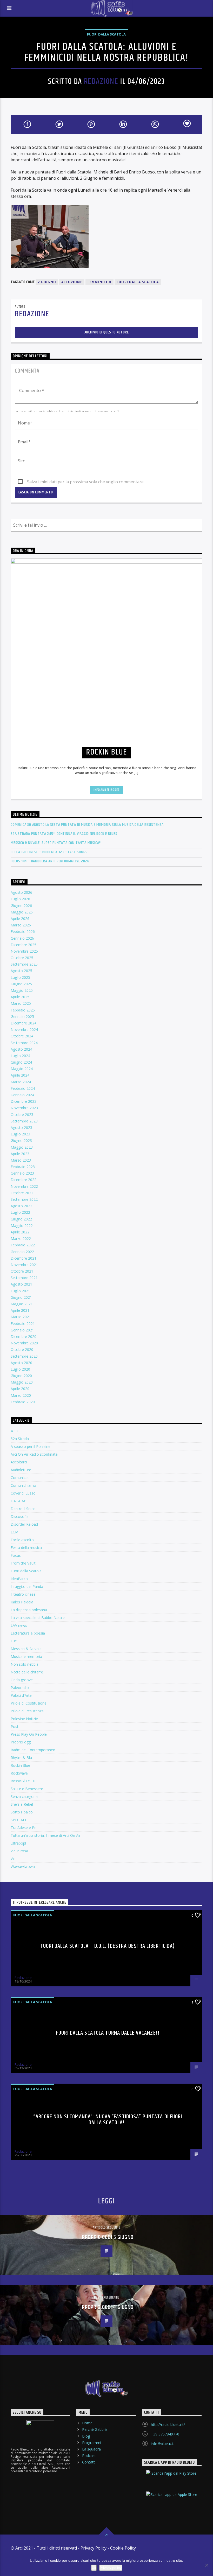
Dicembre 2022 (24, 1180)
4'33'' (15, 1431)
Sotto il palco (22, 1812)
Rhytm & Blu (21, 1758)
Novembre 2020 (24, 1343)
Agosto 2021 (21, 1284)
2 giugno (47, 282)
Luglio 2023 (20, 1134)
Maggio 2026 (22, 912)
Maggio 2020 (22, 1382)
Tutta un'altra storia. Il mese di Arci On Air (46, 1835)
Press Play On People (29, 1734)
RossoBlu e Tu (23, 1781)
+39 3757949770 (165, 2434)
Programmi (92, 2443)
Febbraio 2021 (23, 1324)
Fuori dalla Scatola (106, 34)
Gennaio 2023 (22, 1173)
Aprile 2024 (20, 1075)
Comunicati (20, 1478)
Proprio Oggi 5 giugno (108, 2237)
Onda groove (22, 1680)
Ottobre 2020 (22, 1349)
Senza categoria (24, 1796)
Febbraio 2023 (23, 1167)
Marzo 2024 (21, 1082)
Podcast (89, 2456)
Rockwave (19, 1773)
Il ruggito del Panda (27, 1586)
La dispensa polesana (29, 1610)
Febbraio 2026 (23, 931)
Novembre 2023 (24, 1108)
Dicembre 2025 (24, 945)
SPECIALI (18, 1820)
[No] (207, 2565)
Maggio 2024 (22, 1069)
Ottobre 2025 (22, 958)
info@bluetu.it (162, 2444)
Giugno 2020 (21, 1376)
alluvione (72, 282)
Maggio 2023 (22, 1147)
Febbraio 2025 (23, 1010)
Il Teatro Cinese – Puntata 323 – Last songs (49, 852)
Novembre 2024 (24, 1029)
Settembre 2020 (24, 1356)
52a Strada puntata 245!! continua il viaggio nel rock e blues (64, 834)
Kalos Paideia (22, 1602)
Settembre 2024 (24, 1043)
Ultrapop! (18, 1843)
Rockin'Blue (20, 1765)
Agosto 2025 (21, 971)
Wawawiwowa (23, 1866)
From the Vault (23, 1563)
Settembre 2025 (24, 964)
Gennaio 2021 (22, 1330)
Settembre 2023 (24, 1121)
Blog (86, 2436)
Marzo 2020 (21, 1395)
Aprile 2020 (20, 1389)
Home (87, 2423)
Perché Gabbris (95, 2429)
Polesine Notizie (24, 1719)
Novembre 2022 (24, 1186)
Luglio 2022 (20, 1212)
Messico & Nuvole (26, 1649)
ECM (15, 1532)
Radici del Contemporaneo (33, 1750)
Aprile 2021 (20, 1310)
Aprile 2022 (20, 1232)
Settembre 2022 (24, 1199)
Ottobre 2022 (22, 1193)
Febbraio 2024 (23, 1088)
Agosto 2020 (21, 1363)
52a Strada (20, 1439)
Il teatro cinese (23, 1594)
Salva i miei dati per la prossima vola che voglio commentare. (86, 482)
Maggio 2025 (22, 990)
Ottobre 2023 (22, 1115)
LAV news (19, 1625)
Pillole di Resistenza (27, 1711)
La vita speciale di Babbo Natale (38, 1618)
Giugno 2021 (21, 1297)
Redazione (101, 82)
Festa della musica (26, 1548)
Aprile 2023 (20, 1154)
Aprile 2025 (20, 997)
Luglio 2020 (20, 1369)
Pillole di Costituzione (29, 1703)
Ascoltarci (19, 1462)
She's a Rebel (22, 1804)
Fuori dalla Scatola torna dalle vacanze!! (108, 2033)
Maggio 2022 (22, 1226)
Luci (14, 1641)
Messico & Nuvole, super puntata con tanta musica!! (56, 843)
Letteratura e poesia (28, 1633)
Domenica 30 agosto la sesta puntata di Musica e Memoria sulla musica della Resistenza (87, 825)
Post (15, 1726)
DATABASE (20, 1501)
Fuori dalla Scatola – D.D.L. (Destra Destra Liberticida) (108, 1946)
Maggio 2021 (22, 1304)
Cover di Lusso (23, 1493)
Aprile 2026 (20, 919)
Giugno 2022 (21, 1219)
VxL (14, 1859)
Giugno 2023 (21, 1140)
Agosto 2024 (21, 1049)
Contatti (89, 2462)
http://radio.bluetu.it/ (168, 2424)
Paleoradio (20, 1688)
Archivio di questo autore (107, 332)
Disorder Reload (24, 1524)
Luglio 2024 (20, 1056)
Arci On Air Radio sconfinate (34, 1454)
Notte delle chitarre (27, 1672)
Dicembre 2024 (24, 1023)
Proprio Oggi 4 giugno (108, 2307)
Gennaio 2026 (22, 938)
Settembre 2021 (24, 1278)
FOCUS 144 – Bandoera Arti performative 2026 (50, 861)
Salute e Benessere (27, 1789)
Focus (16, 1555)
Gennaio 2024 (22, 1095)
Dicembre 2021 (24, 1258)
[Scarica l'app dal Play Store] (172, 2478)
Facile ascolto (22, 1540)
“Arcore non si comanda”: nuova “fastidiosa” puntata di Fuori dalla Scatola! (108, 2120)
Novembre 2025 (24, 951)
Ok (94, 2568)
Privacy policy (111, 2568)
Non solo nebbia (25, 1664)
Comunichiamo (23, 1485)
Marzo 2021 (21, 1317)
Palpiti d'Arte (21, 1695)
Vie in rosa (19, 1851)
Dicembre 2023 (24, 1101)
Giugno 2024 (21, 1062)
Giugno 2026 (21, 906)
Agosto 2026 (21, 892)
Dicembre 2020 (24, 1336)
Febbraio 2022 (23, 1245)
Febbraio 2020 (23, 1402)
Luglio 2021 (20, 1291)
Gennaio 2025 (22, 1017)
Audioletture (21, 1470)
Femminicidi (99, 282)
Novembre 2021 (24, 1265)
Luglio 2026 (20, 899)
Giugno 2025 (21, 984)
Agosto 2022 (21, 1206)
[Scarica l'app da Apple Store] (172, 2499)
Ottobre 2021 (22, 1271)
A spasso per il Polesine (31, 1446)
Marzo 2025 (21, 1003)
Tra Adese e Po (24, 1828)
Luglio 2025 (20, 977)
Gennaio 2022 (22, 1252)
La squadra (91, 2449)
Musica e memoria (26, 1656)
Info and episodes (106, 790)
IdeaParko (19, 1579)
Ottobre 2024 (22, 1036)
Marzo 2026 (21, 925)
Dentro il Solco (23, 1509)
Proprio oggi (21, 1742)
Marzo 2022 (21, 1238)
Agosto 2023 (21, 1128)
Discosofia (20, 1516)
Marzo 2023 (21, 1160)
